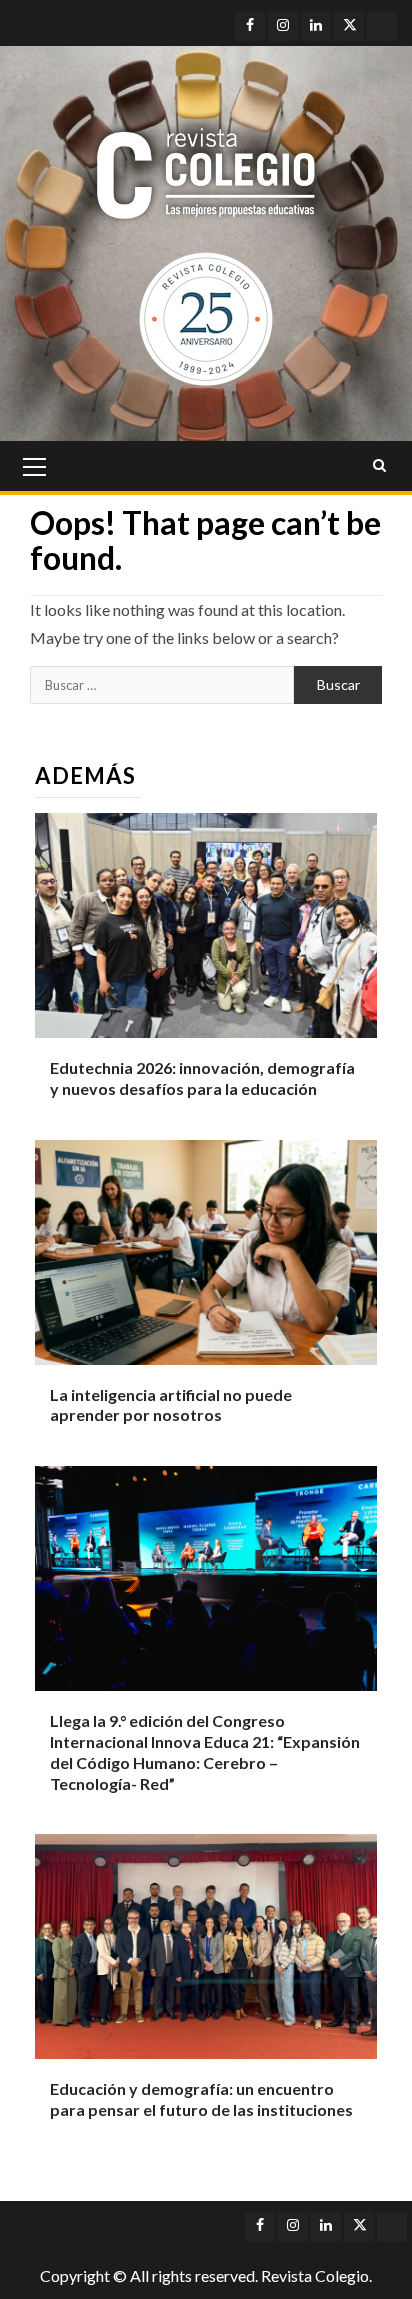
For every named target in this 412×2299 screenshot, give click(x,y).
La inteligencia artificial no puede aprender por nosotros (171, 1405)
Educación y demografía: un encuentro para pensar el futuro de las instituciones (201, 2099)
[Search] (379, 466)
